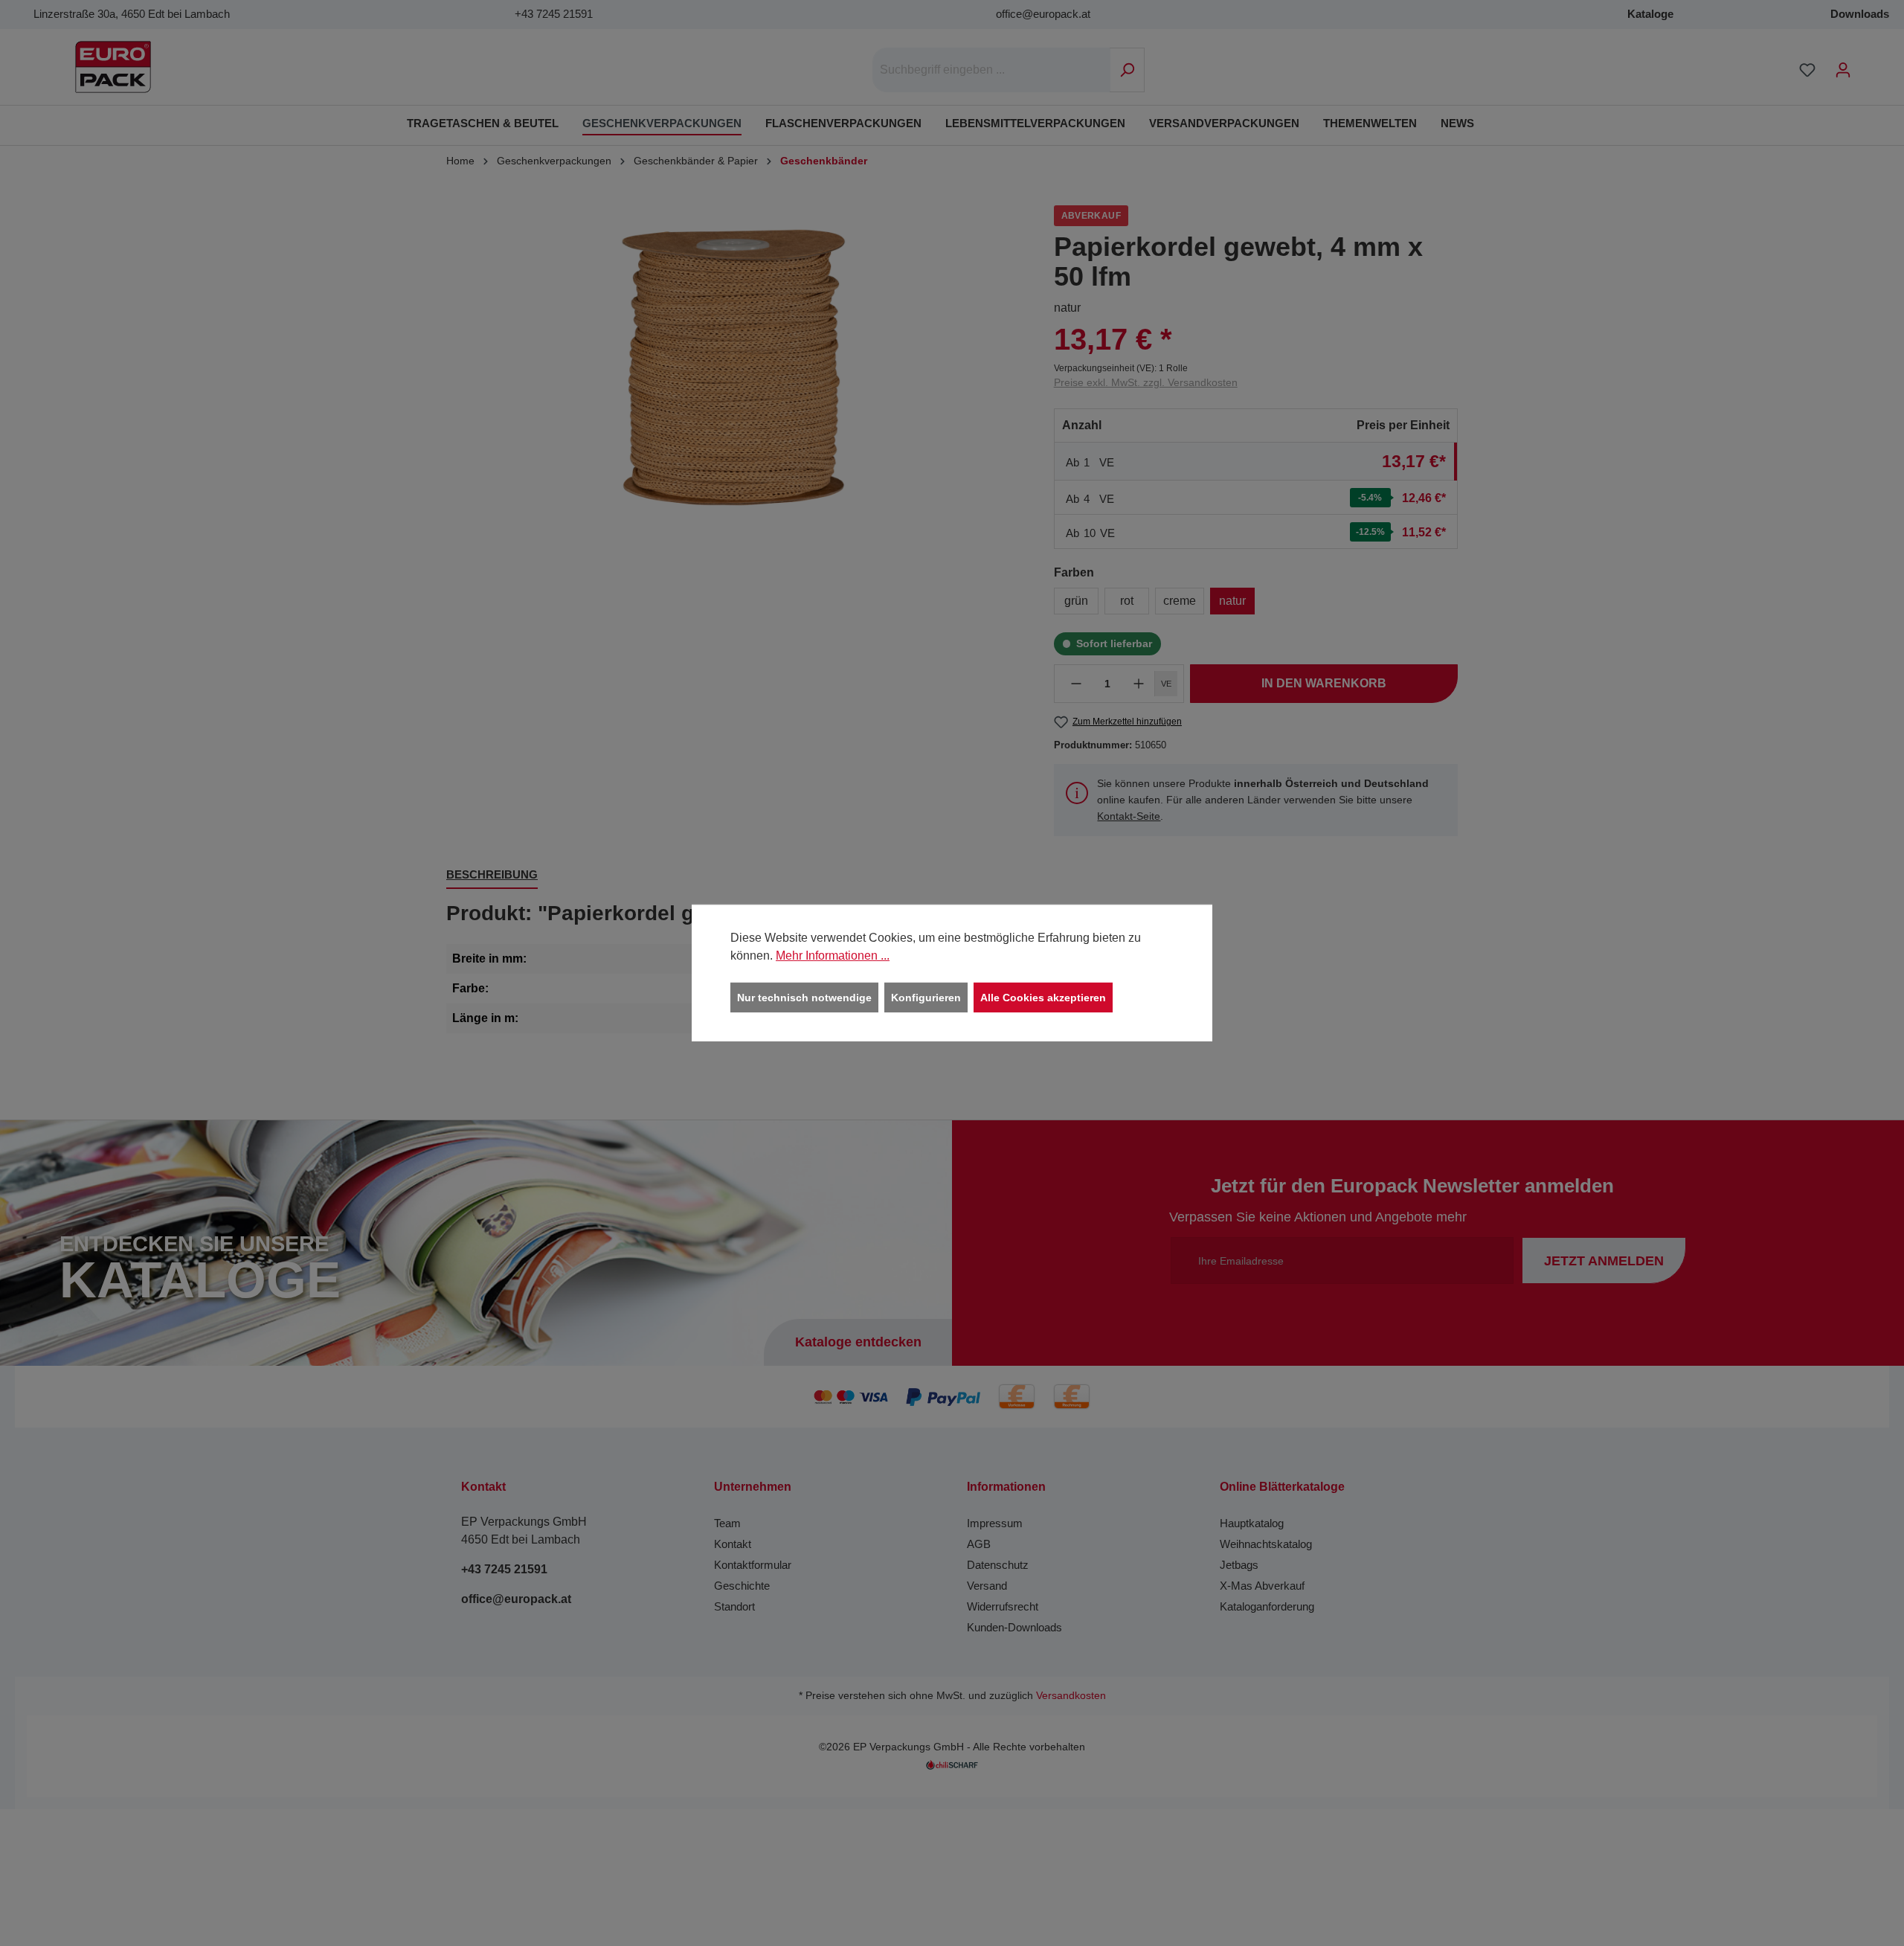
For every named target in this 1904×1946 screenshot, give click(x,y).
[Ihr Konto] (1843, 70)
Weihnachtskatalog (1266, 1544)
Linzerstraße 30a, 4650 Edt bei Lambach (132, 14)
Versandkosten (1071, 1696)
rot (1127, 601)
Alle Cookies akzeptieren (1043, 998)
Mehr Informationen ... (833, 956)
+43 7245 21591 (554, 14)
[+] (1139, 684)
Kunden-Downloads (1014, 1627)
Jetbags (1239, 1565)
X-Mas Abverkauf (1262, 1586)
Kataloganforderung (1267, 1606)
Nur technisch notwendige (804, 998)
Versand (987, 1586)
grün (1076, 601)
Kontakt (733, 1544)
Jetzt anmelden (1604, 1261)
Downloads (1860, 14)
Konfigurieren (926, 998)
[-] (1076, 684)
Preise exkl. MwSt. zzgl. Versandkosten (1146, 382)
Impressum (995, 1523)
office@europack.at (1043, 14)
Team (727, 1523)
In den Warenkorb (1324, 683)
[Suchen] (1127, 70)
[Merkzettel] (1807, 70)
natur (1232, 601)
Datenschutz (998, 1565)
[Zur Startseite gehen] (113, 67)
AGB (979, 1544)
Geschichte (742, 1586)
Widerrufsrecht (1003, 1606)
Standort (734, 1606)
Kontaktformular (753, 1565)
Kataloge (1650, 14)
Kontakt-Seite (1129, 816)
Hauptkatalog (1252, 1523)
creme (1180, 601)
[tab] (492, 876)
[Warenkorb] (1871, 64)
